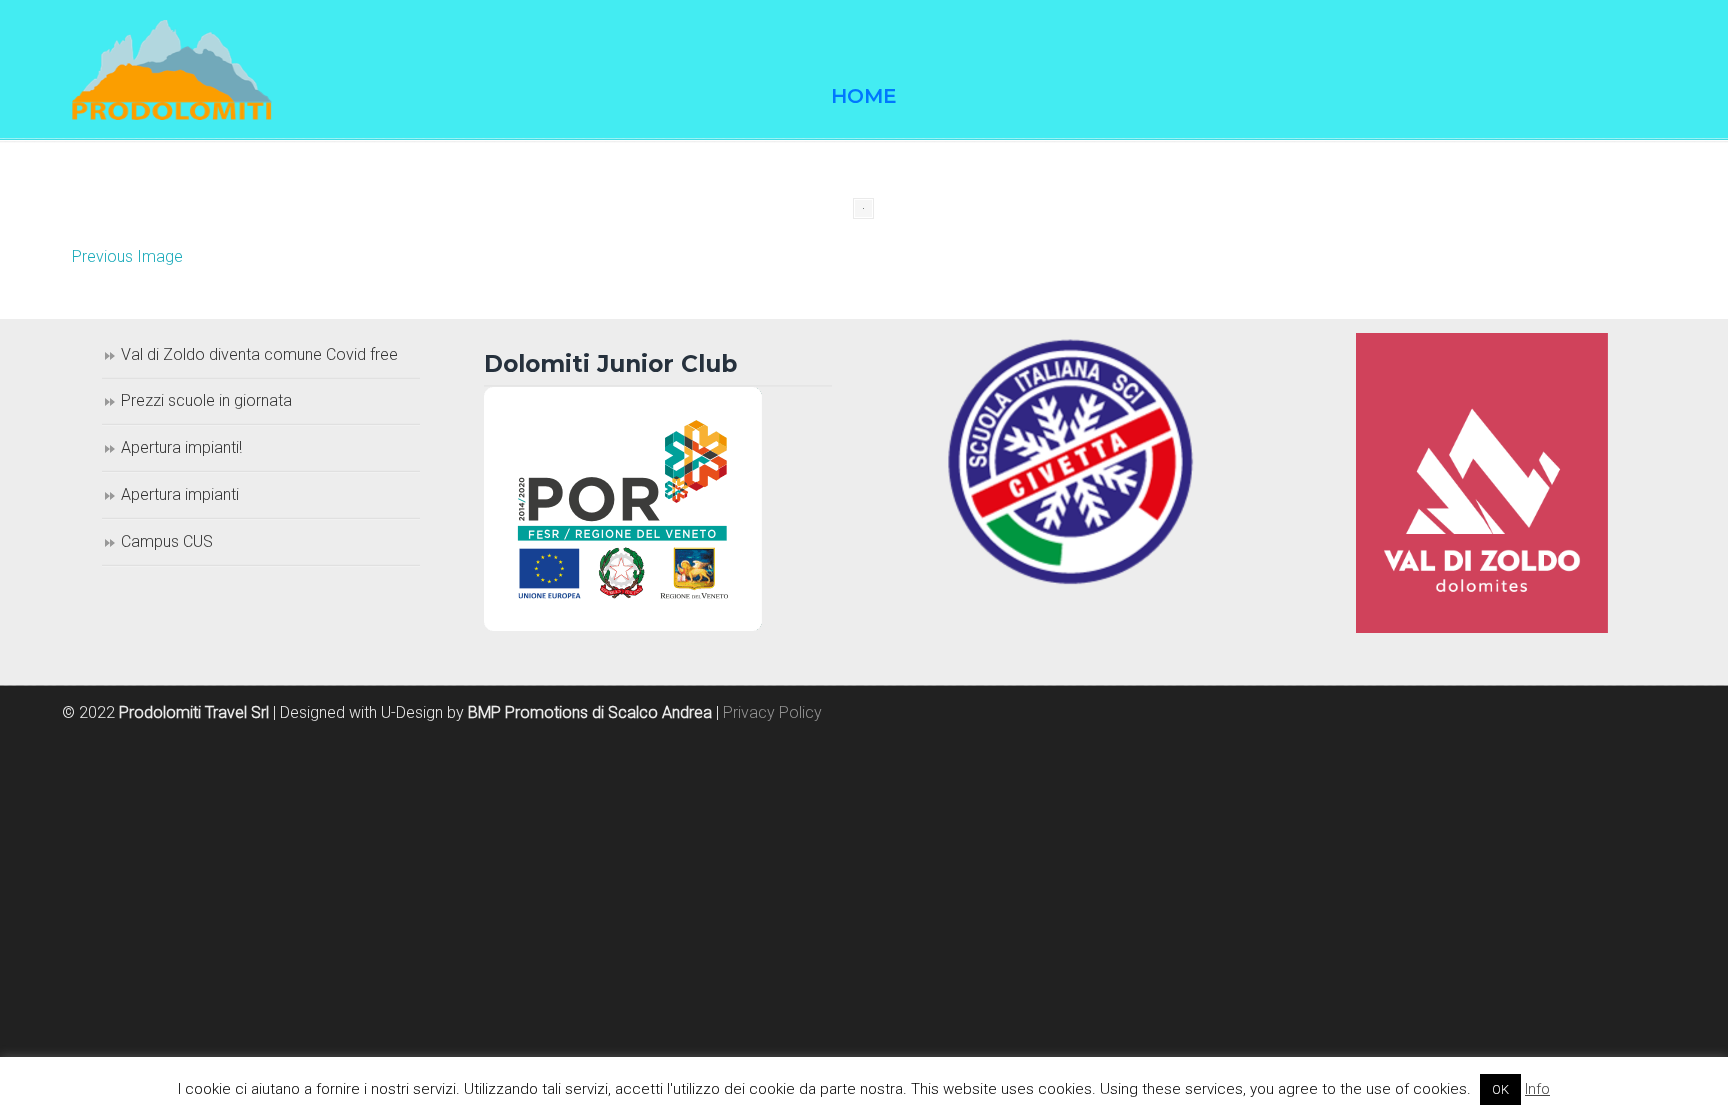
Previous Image (127, 256)
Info (1537, 1089)
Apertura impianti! (181, 447)
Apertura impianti (180, 494)
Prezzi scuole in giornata (206, 400)
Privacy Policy (772, 712)
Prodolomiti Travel (172, 70)
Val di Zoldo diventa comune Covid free (259, 354)
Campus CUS (167, 541)
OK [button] (1500, 1089)
